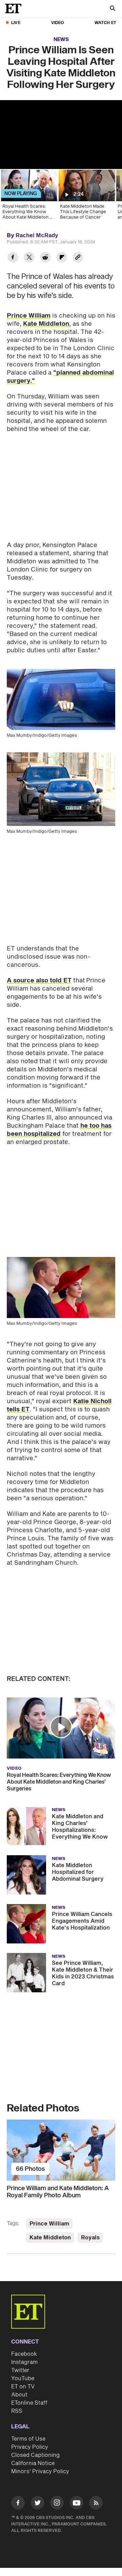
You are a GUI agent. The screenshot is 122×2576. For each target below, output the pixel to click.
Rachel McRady (37, 236)
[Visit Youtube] (77, 2503)
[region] (61, 135)
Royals (90, 2238)
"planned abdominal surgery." (60, 377)
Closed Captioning (35, 2455)
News (61, 40)
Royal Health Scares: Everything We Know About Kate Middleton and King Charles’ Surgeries (59, 1782)
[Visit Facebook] (18, 2504)
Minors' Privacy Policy (40, 2471)
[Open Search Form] (113, 9)
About (19, 2395)
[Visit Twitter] (38, 2504)
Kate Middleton (46, 324)
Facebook (24, 2354)
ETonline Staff (29, 2403)
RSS (17, 2411)
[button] (61, 1727)
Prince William (29, 316)
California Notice (33, 2463)
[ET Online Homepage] (15, 8)
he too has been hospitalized (59, 1130)
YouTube (23, 2378)
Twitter (20, 2370)
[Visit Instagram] (57, 2504)
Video (58, 23)
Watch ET (105, 23)
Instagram (24, 2362)
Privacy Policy (30, 2447)
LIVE (16, 23)
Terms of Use (28, 2439)
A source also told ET (39, 981)
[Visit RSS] (96, 2504)
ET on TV (23, 2387)
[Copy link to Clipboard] (78, 258)
